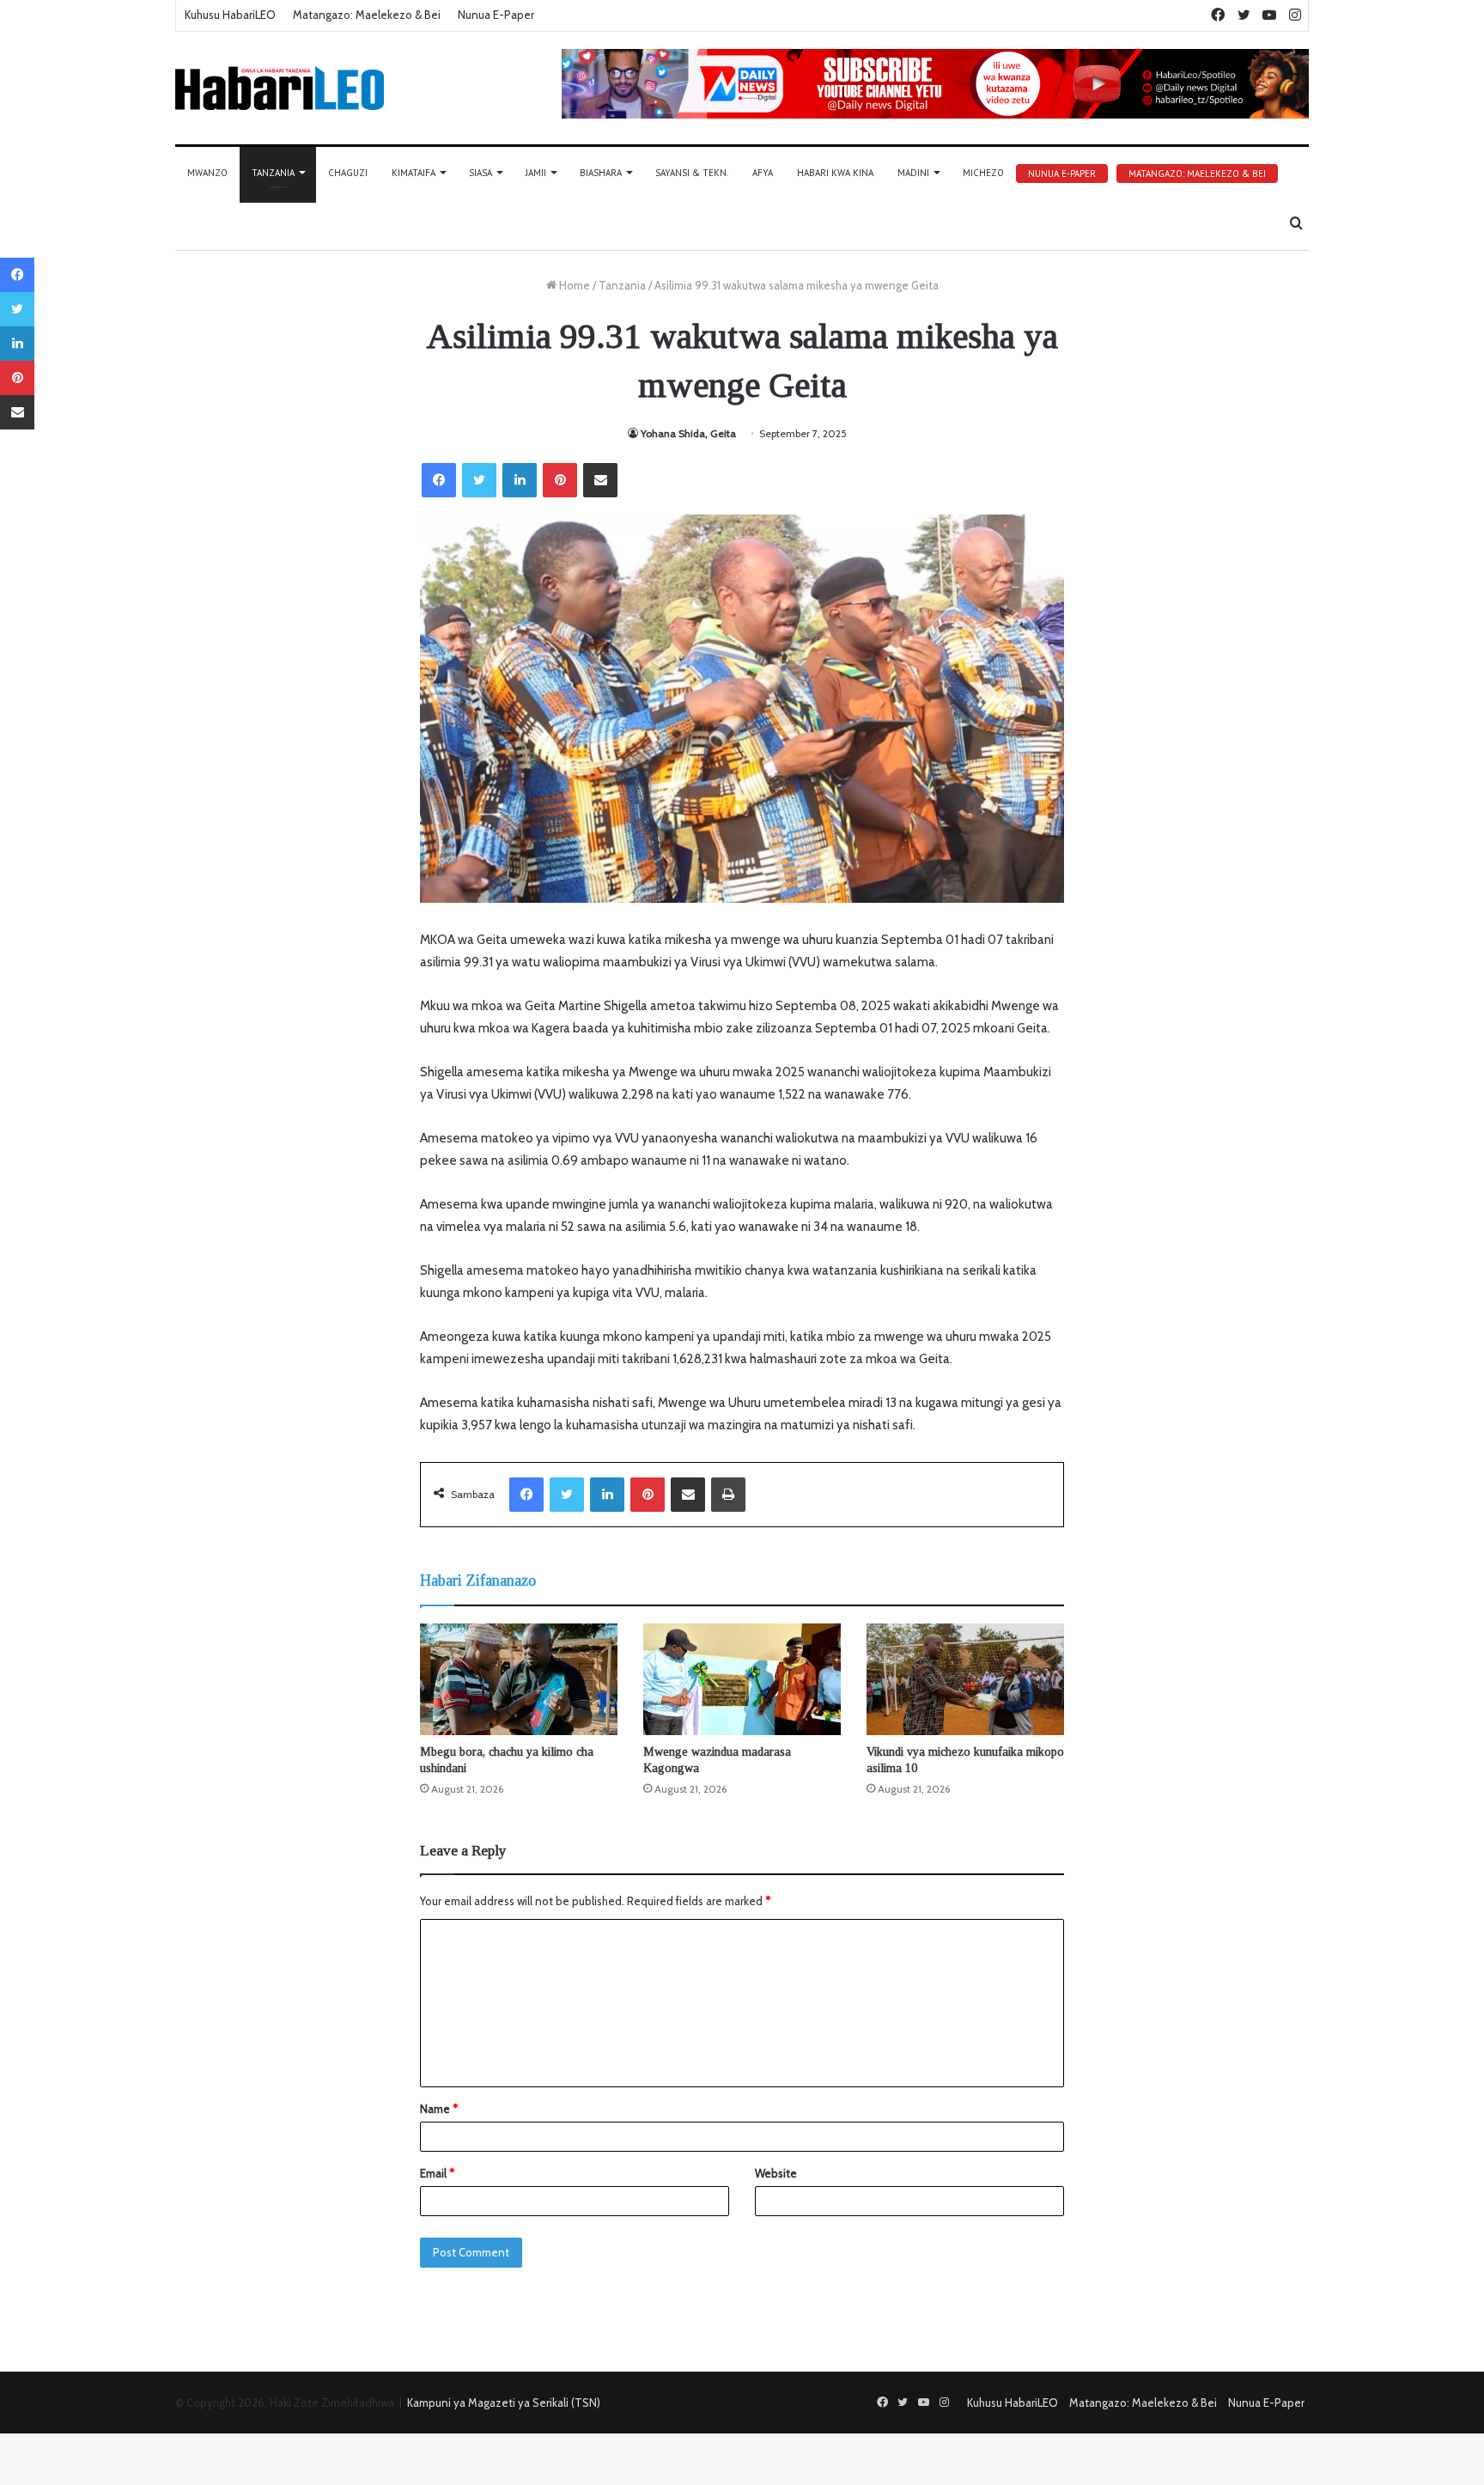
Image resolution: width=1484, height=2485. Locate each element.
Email (437, 2173)
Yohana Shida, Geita (688, 433)
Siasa (480, 173)
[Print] (728, 1495)
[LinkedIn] (520, 480)
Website (776, 2173)
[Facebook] (439, 480)
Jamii (536, 173)
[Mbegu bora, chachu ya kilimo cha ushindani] (519, 1679)
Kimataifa (414, 173)
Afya (763, 173)
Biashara (601, 173)
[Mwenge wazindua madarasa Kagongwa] (742, 1679)
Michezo (983, 173)
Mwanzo (207, 173)
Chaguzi (348, 173)
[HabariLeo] (280, 88)
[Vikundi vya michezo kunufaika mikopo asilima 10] (965, 1679)
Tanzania (273, 173)
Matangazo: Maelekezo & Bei (367, 15)
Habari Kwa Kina (835, 173)
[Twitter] (479, 480)
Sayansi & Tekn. (692, 173)
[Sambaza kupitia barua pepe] (600, 480)
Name (439, 2109)
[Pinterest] (560, 480)
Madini (913, 173)
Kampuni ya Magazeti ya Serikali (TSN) (504, 2403)
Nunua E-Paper (496, 15)
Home (573, 285)
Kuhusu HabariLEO (230, 15)
